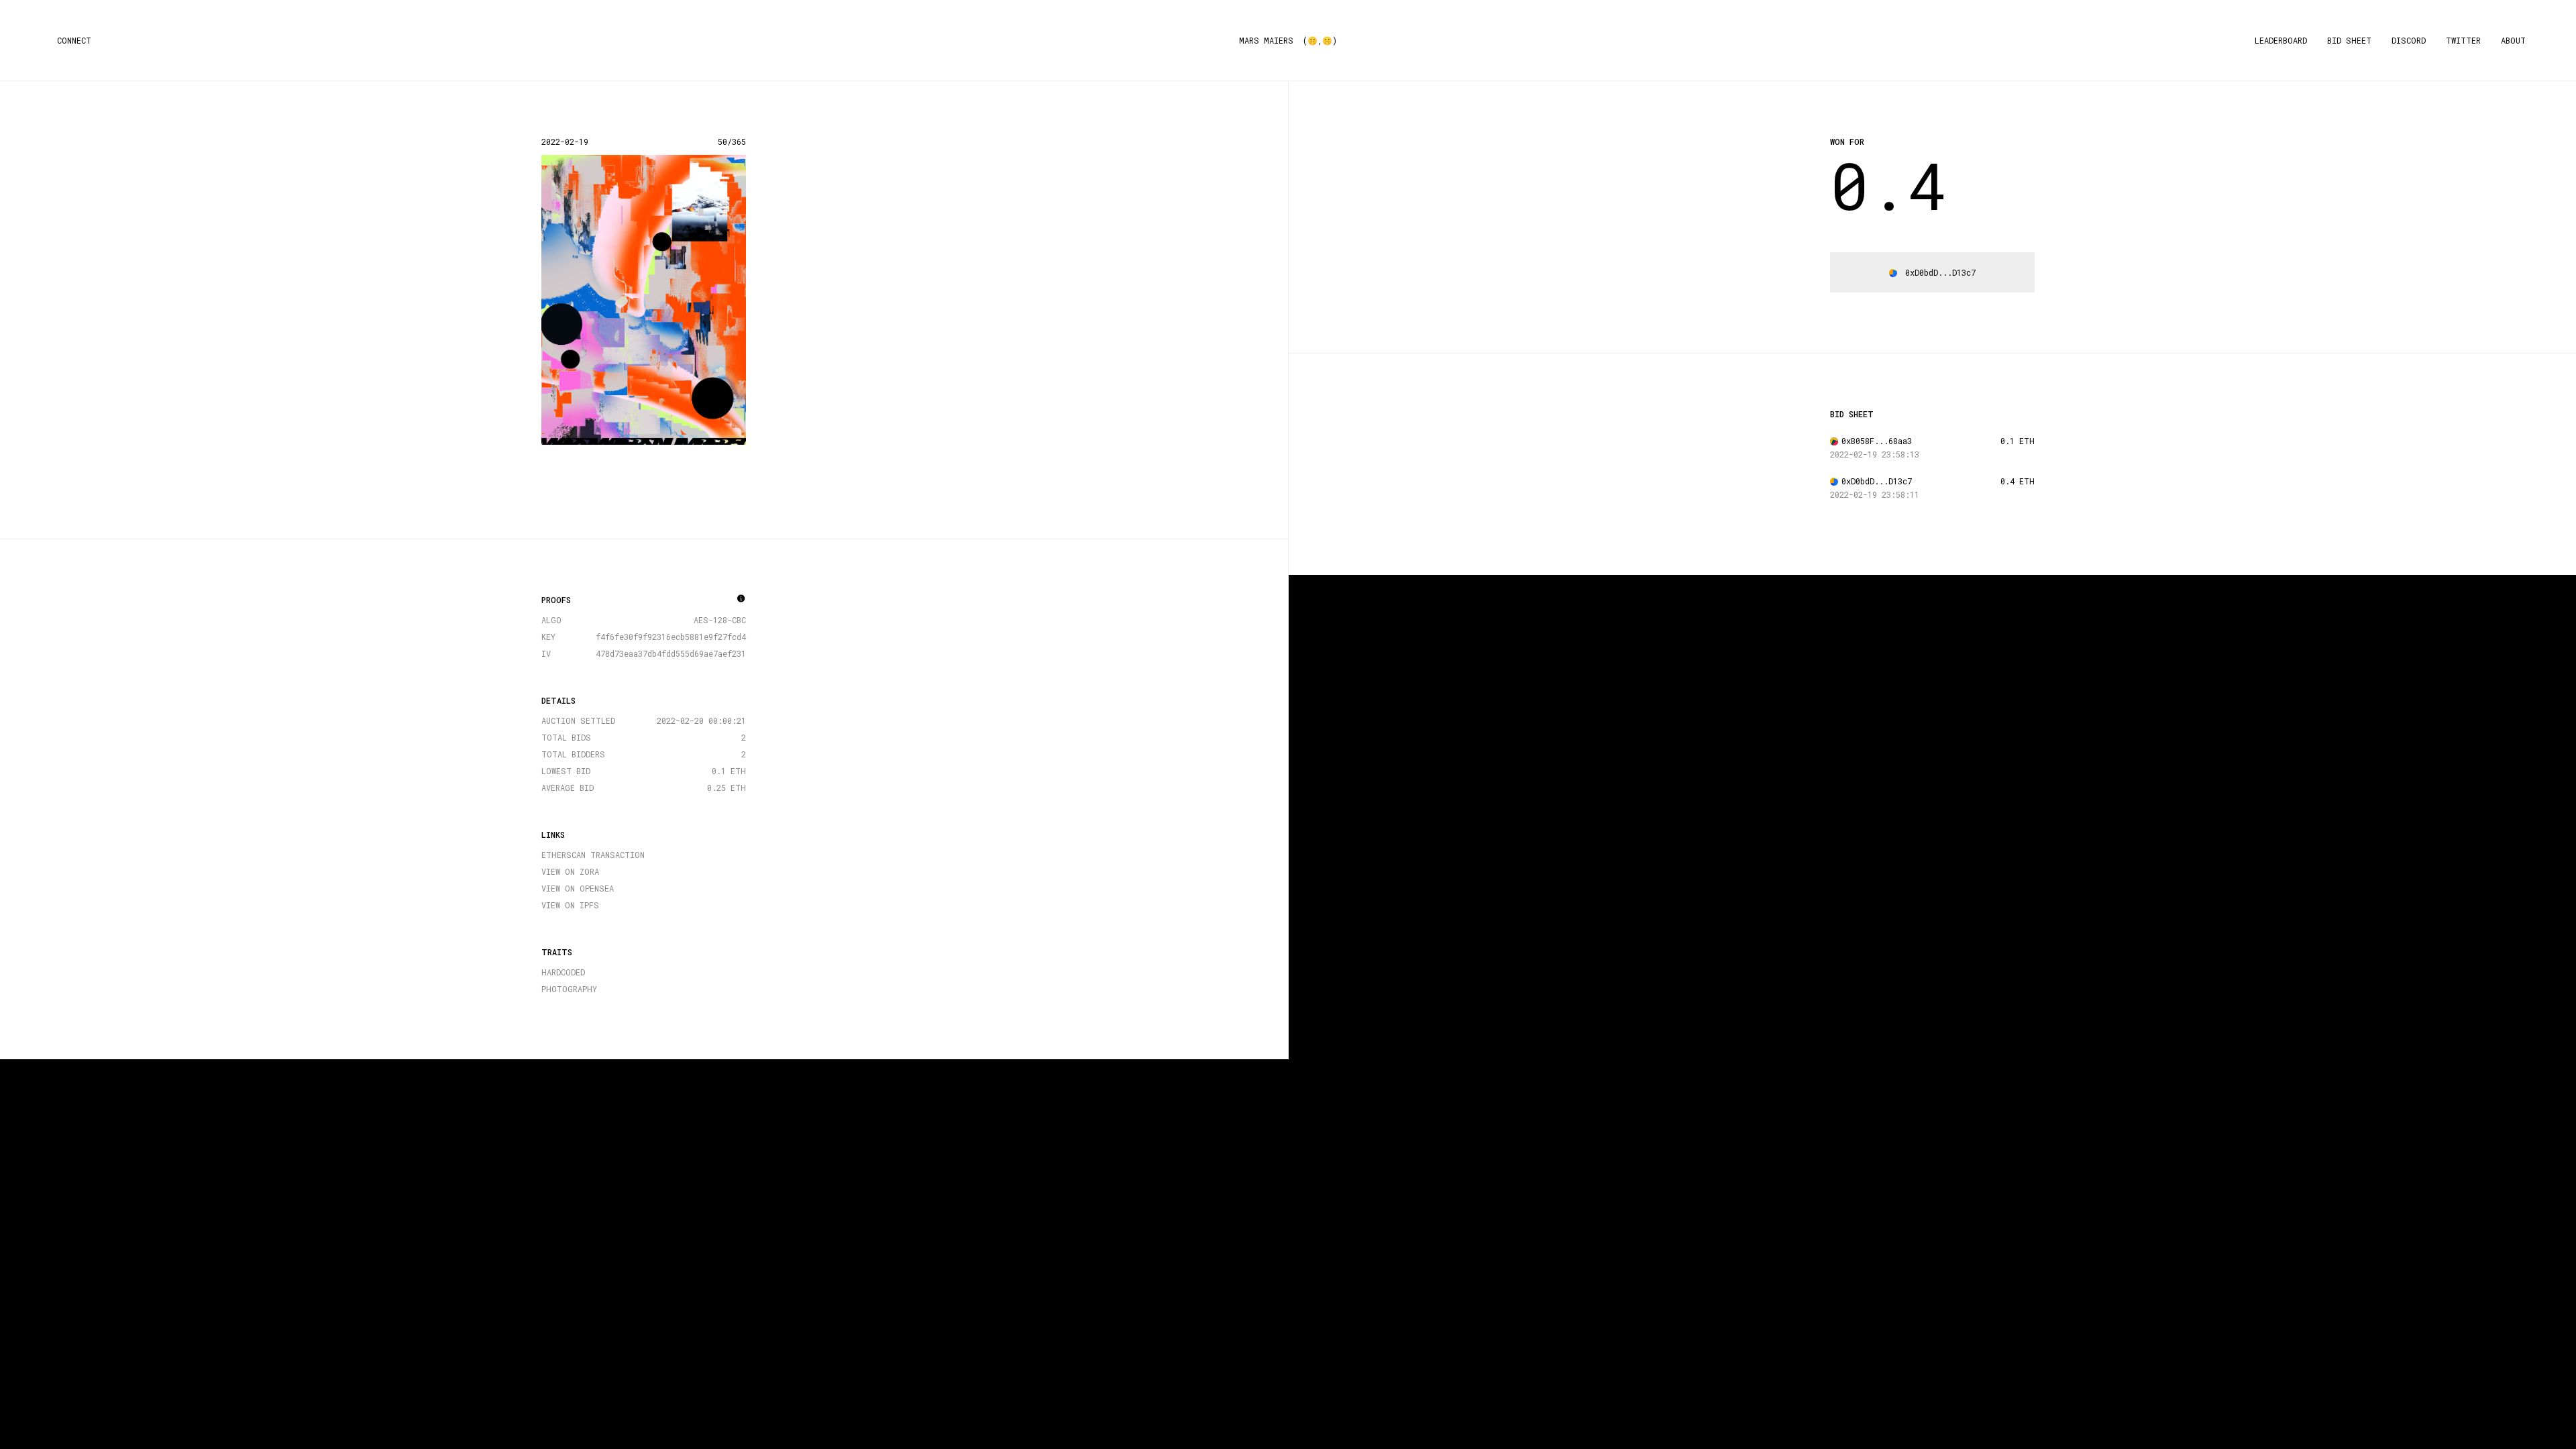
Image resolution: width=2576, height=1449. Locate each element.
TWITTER (2463, 40)
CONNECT (74, 40)
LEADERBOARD (2281, 40)
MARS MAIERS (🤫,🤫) (1288, 40)
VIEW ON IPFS (570, 905)
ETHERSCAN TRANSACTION (593, 855)
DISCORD (2409, 40)
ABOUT (2513, 40)
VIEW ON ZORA (570, 871)
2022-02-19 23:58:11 (1875, 494)
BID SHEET (2349, 40)
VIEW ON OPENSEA (578, 888)
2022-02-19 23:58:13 (1875, 454)
